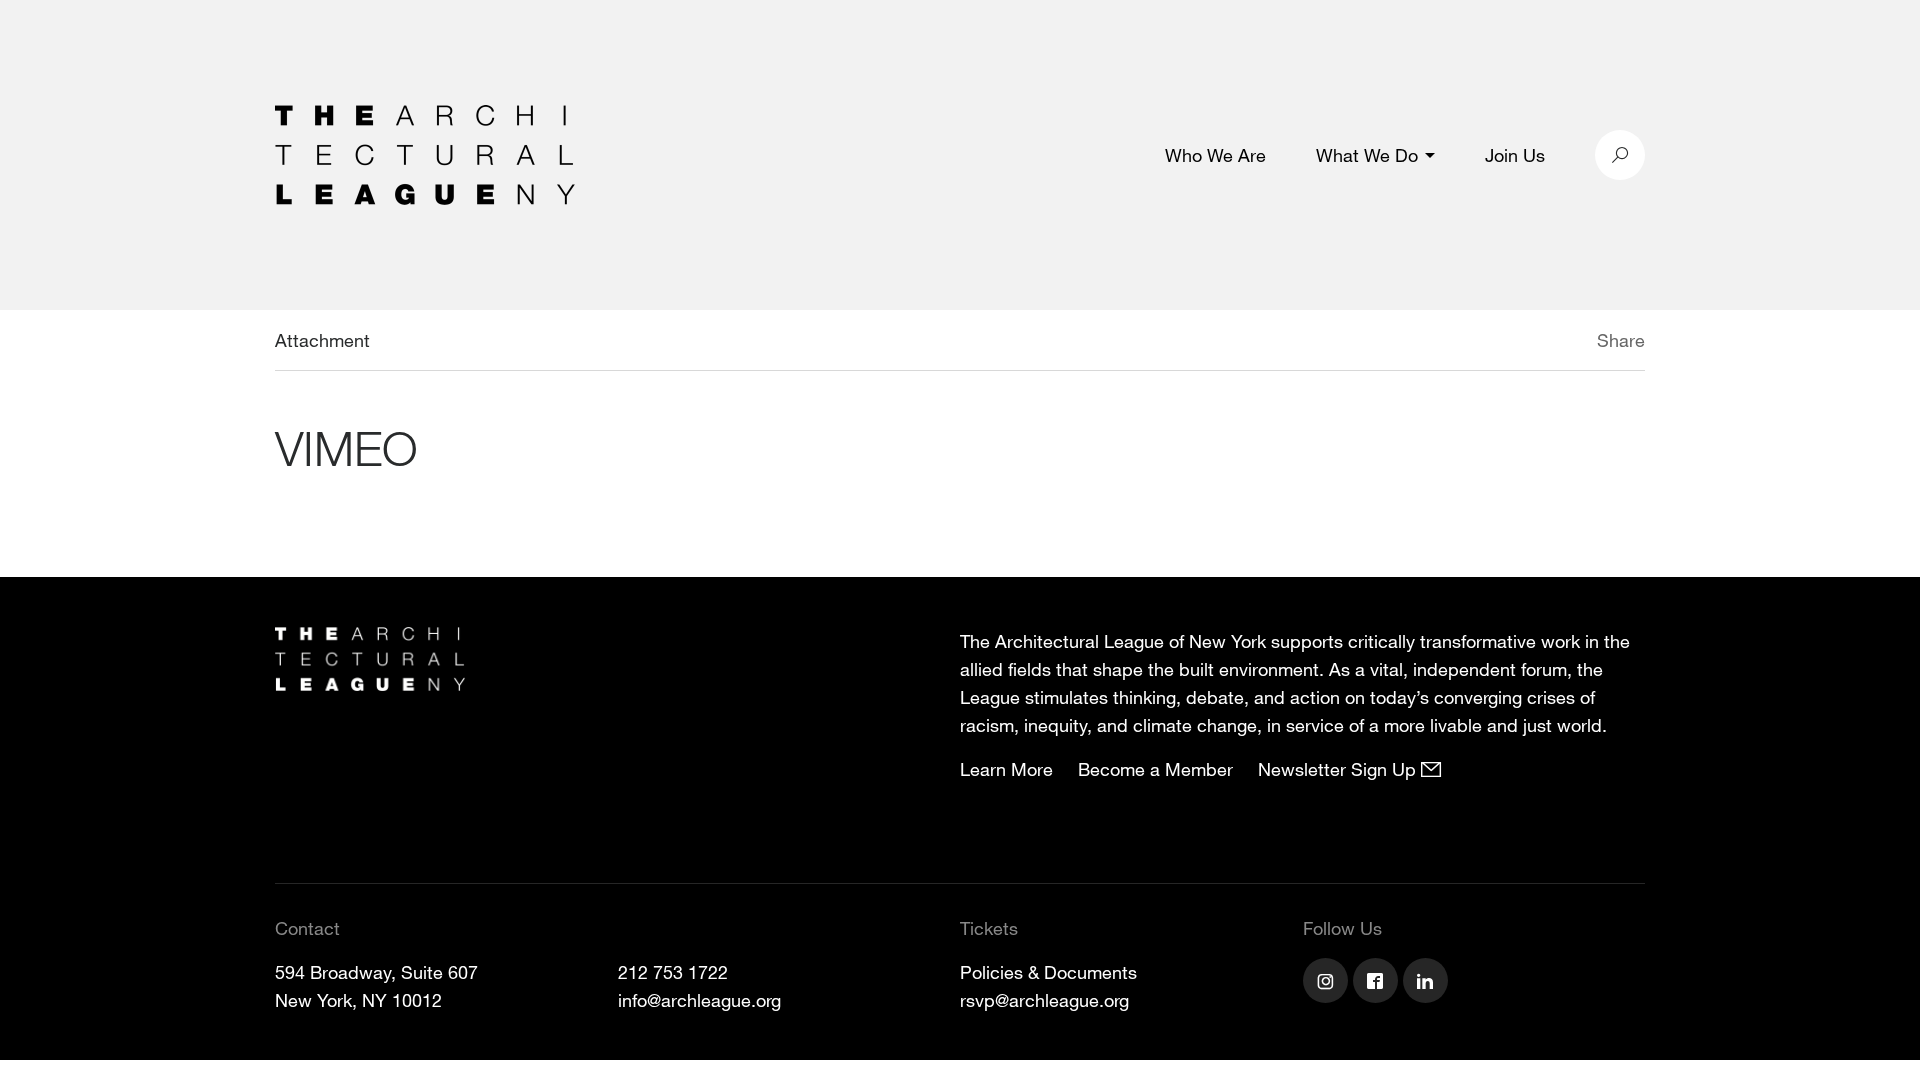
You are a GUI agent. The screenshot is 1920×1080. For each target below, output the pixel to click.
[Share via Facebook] (1568, 343)
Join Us (1515, 155)
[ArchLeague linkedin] (1428, 983)
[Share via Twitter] (1537, 343)
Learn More (1006, 769)
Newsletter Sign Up (1339, 769)
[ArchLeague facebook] (1378, 983)
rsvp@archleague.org (1044, 1000)
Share (1621, 340)
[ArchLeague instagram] (1328, 983)
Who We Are (1215, 155)
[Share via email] (1491, 343)
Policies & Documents (1048, 972)
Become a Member (1155, 769)
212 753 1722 (673, 972)
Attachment (322, 340)
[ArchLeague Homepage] (425, 153)
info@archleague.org (699, 1000)
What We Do (1367, 155)
